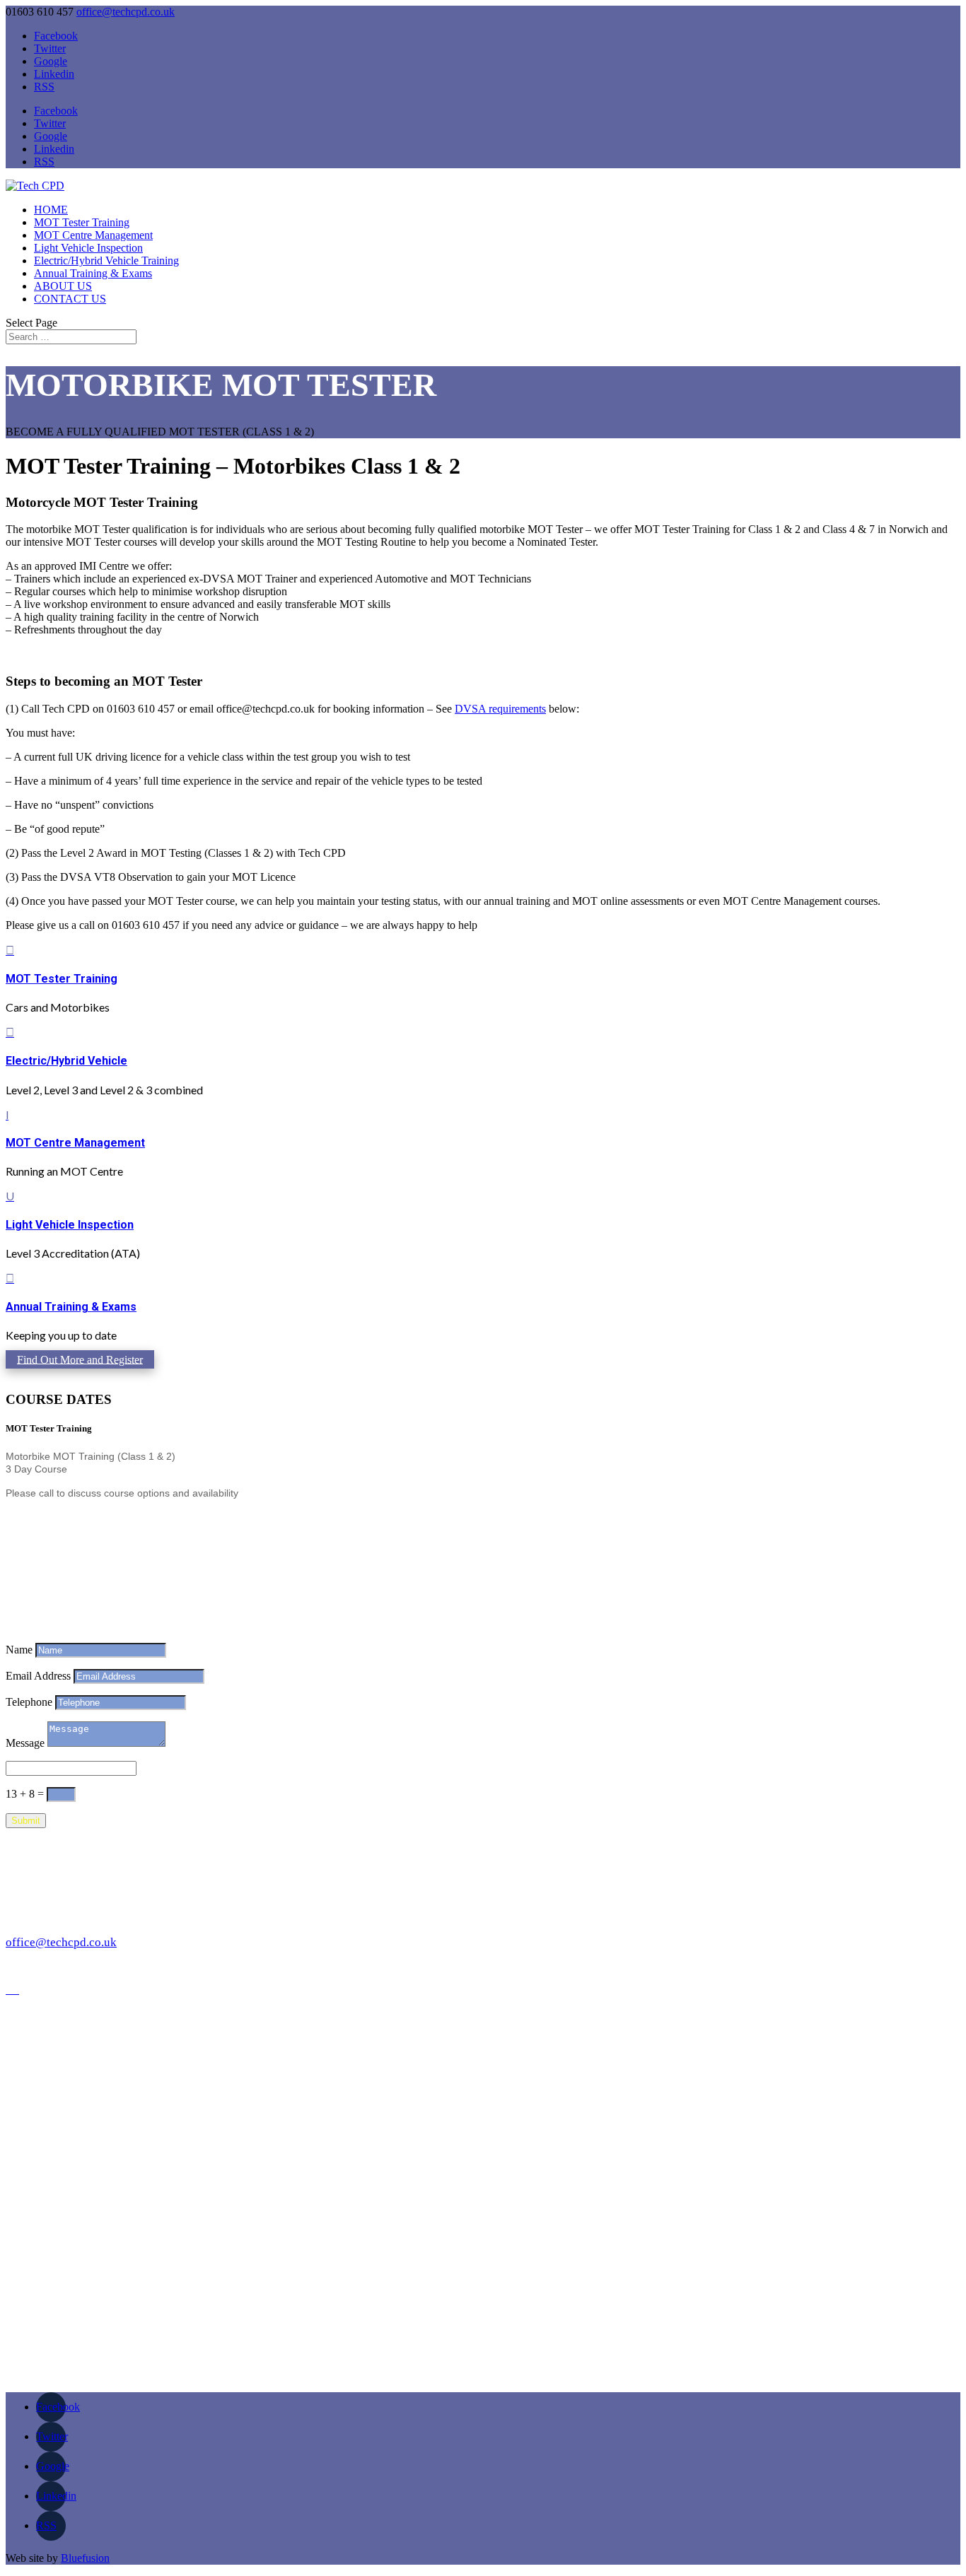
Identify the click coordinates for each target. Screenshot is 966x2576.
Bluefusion (85, 2558)
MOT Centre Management (93, 235)
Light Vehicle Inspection (88, 248)
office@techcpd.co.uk (61, 1942)
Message (25, 1743)
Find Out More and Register (80, 1359)
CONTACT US (70, 299)
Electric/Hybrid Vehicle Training (106, 260)
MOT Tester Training (82, 222)
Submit (26, 1821)
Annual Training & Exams (93, 273)
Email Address (38, 1676)
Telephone (29, 1702)
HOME (51, 210)
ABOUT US (63, 286)
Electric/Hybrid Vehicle (66, 1061)
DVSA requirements (500, 709)
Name (19, 1650)
